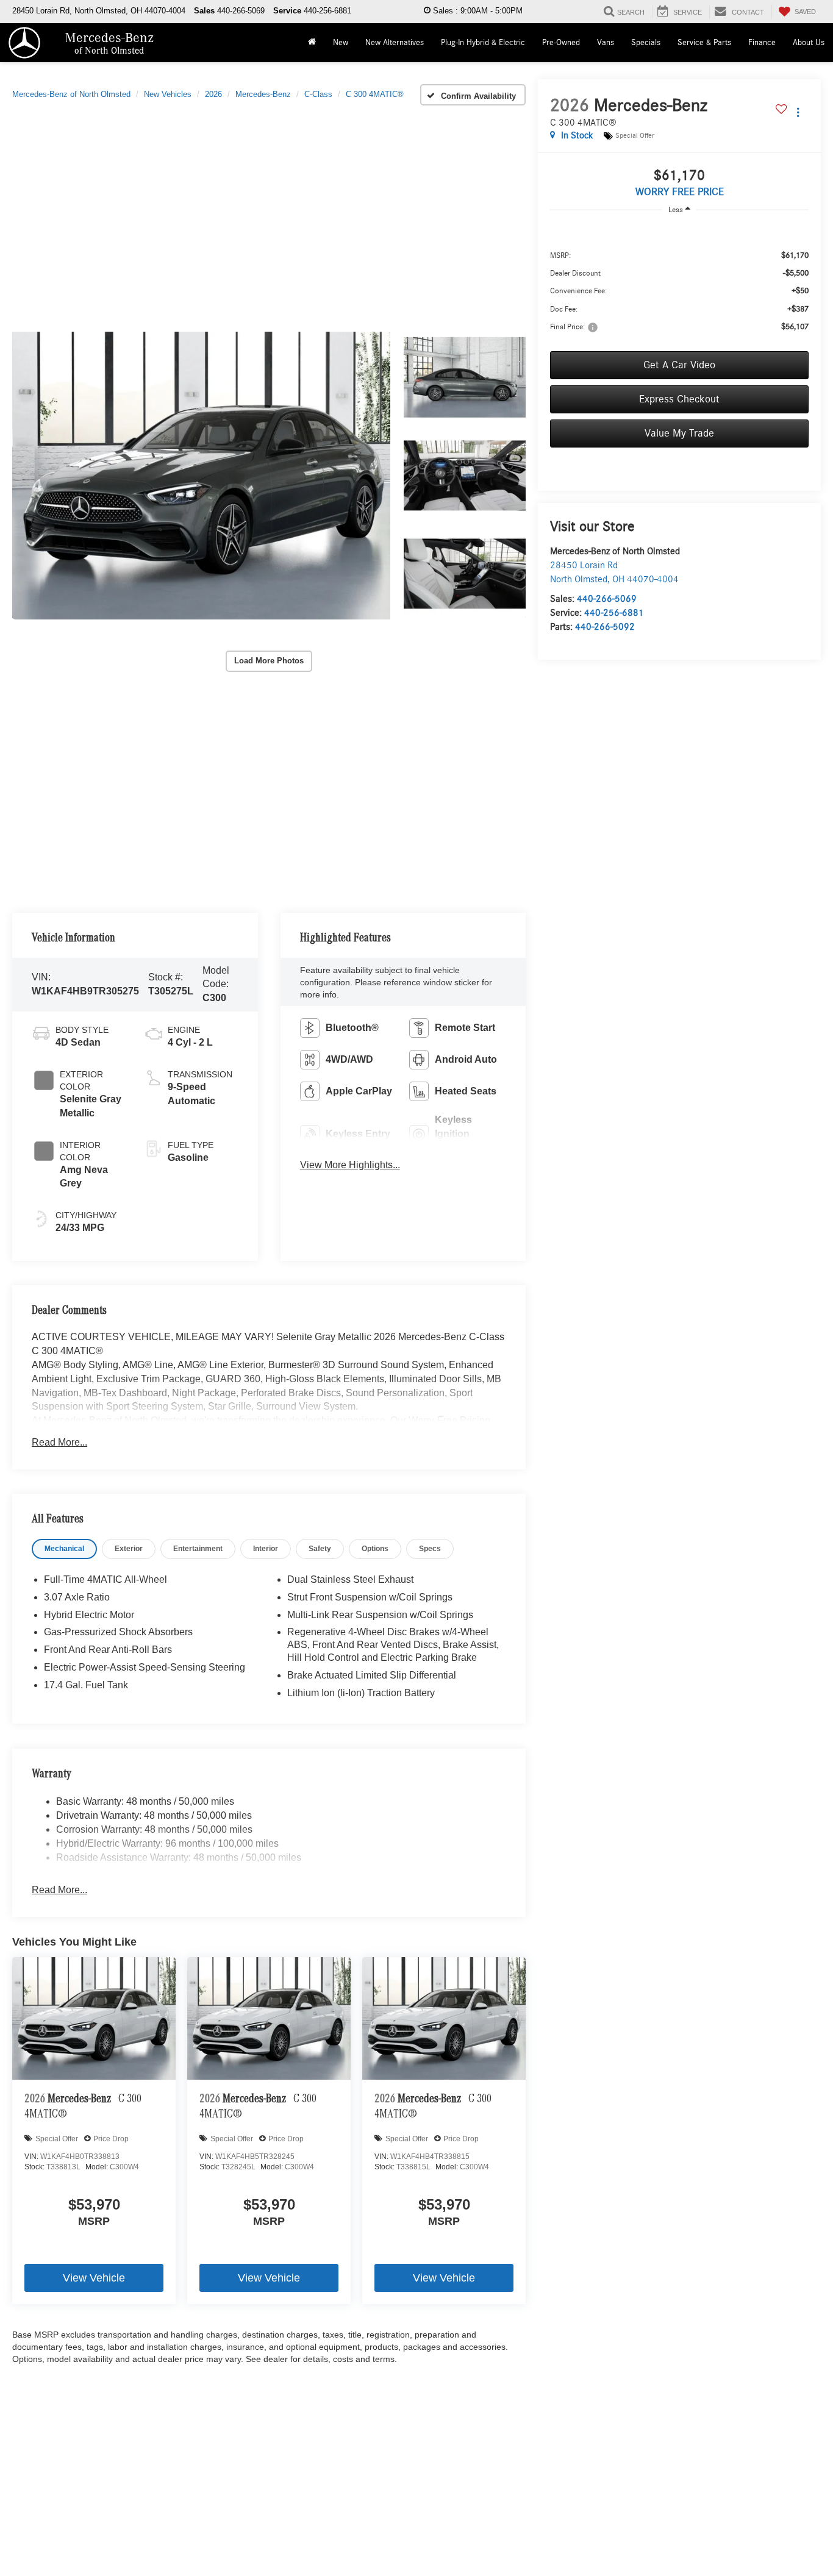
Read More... (59, 1442)
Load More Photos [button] (269, 661)
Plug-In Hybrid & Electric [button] (483, 43)
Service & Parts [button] (704, 43)
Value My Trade (679, 433)
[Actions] (798, 112)
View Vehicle (94, 2278)
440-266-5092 (605, 627)
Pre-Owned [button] (561, 43)
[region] (679, 283)
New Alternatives (395, 43)
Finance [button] (762, 43)
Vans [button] (606, 43)
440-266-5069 (607, 599)
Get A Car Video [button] (679, 365)
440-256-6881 (614, 613)
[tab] (64, 1549)
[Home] (312, 43)
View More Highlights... (350, 1165)
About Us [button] (809, 43)
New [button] (341, 43)
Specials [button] (646, 43)
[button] (201, 476)
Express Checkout (679, 399)
